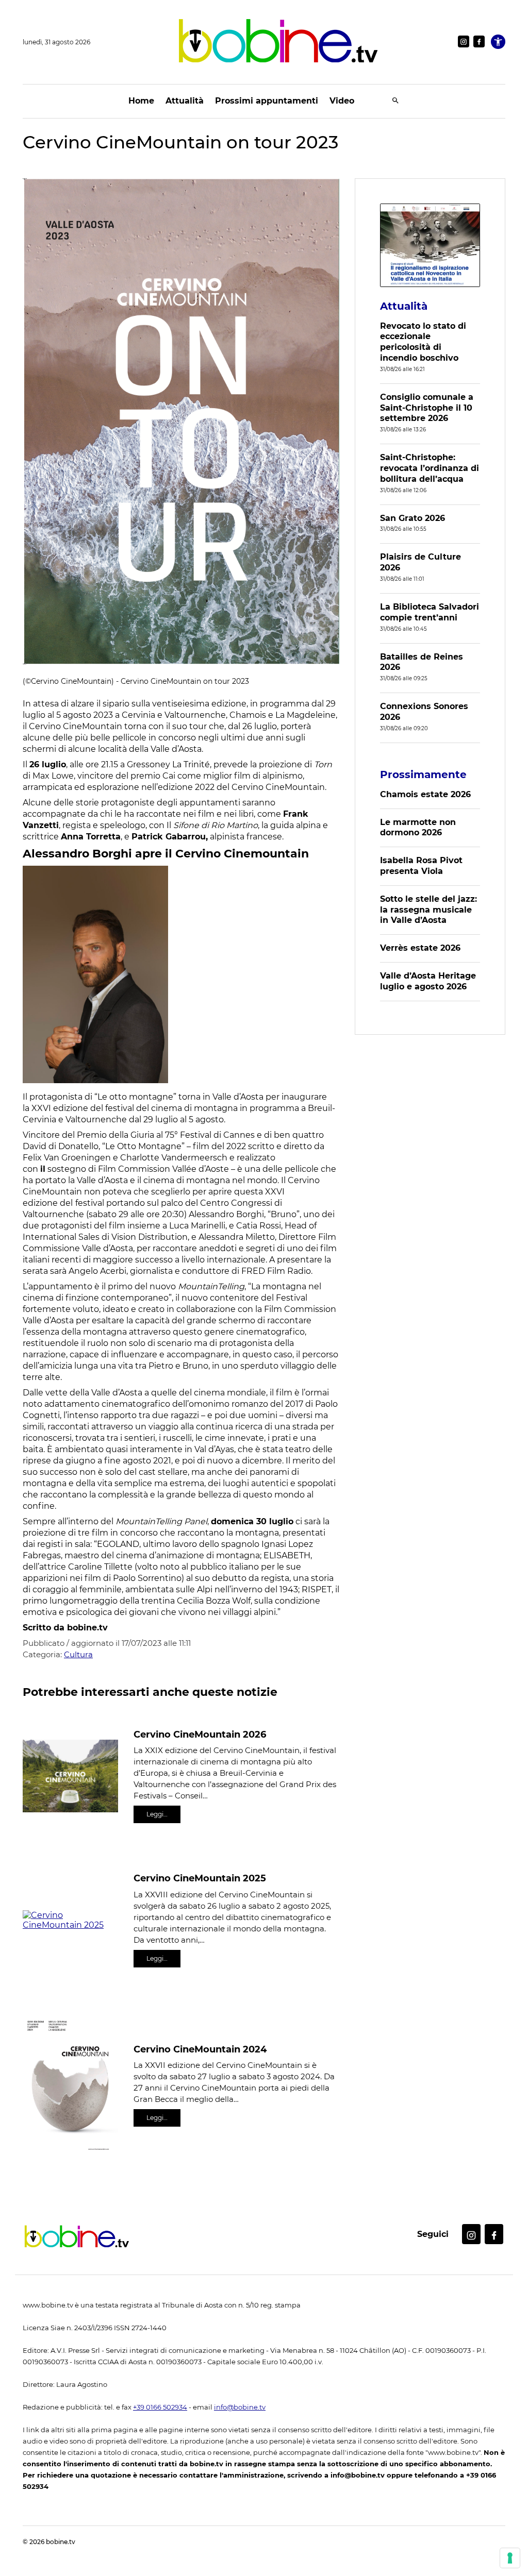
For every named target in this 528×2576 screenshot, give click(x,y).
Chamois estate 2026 (425, 794)
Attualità (185, 101)
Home (141, 101)
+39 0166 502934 (160, 2407)
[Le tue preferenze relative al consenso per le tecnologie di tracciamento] (510, 2558)
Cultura (78, 1654)
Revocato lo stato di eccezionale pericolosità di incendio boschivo (423, 342)
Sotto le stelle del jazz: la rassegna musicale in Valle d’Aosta (428, 910)
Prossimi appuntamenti (267, 101)
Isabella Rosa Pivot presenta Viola (421, 866)
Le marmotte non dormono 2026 (418, 828)
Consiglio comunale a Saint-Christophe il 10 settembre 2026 (427, 408)
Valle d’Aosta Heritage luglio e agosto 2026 (428, 981)
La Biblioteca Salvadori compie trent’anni (430, 612)
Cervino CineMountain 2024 (200, 2049)
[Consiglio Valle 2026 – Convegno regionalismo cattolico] (430, 245)
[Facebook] (479, 41)
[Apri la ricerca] (395, 101)
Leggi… (157, 1814)
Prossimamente (423, 775)
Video (342, 101)
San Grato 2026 (412, 518)
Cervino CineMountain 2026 (200, 1735)
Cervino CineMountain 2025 (200, 1878)
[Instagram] (464, 41)
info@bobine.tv (240, 2407)
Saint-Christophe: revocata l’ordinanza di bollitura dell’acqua (430, 468)
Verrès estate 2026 (420, 948)
